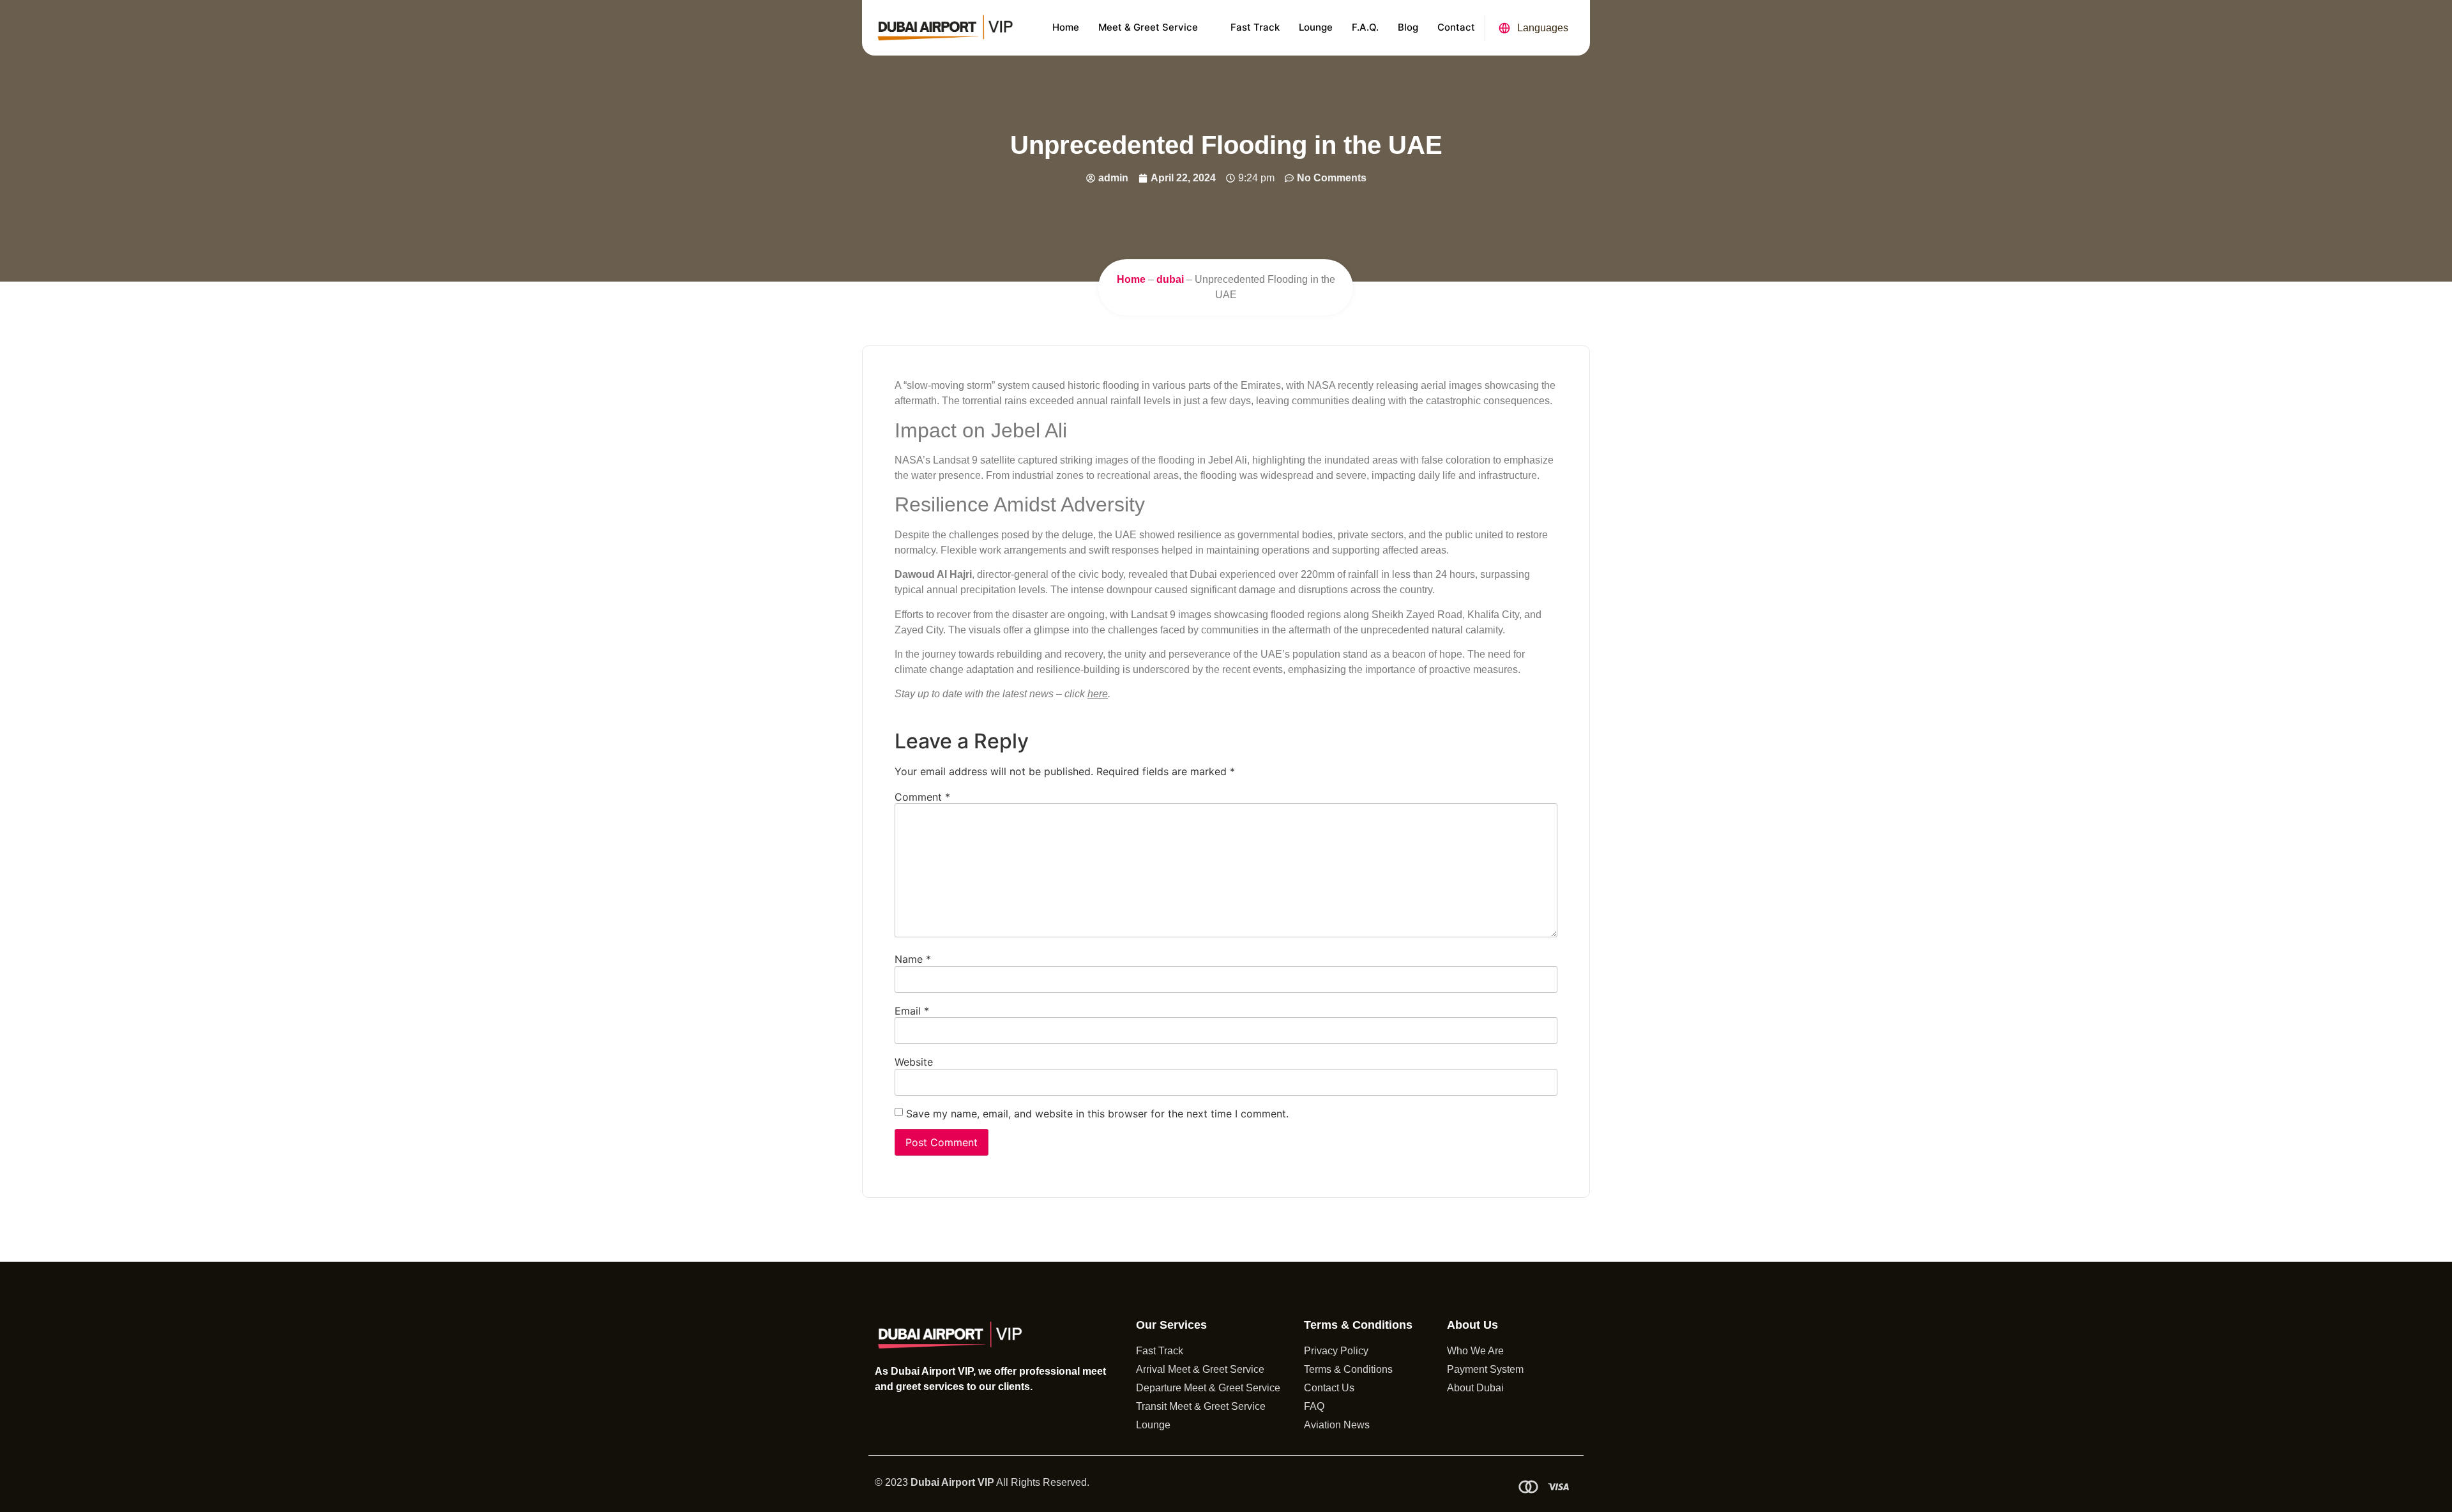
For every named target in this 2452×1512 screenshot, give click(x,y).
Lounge (1316, 27)
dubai (1170, 279)
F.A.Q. (1365, 27)
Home (1066, 27)
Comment (922, 797)
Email (912, 1011)
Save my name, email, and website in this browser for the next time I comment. (1097, 1114)
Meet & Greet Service (1148, 27)
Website (914, 1062)
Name (913, 959)
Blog (1408, 27)
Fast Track (1255, 27)
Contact (1456, 27)
